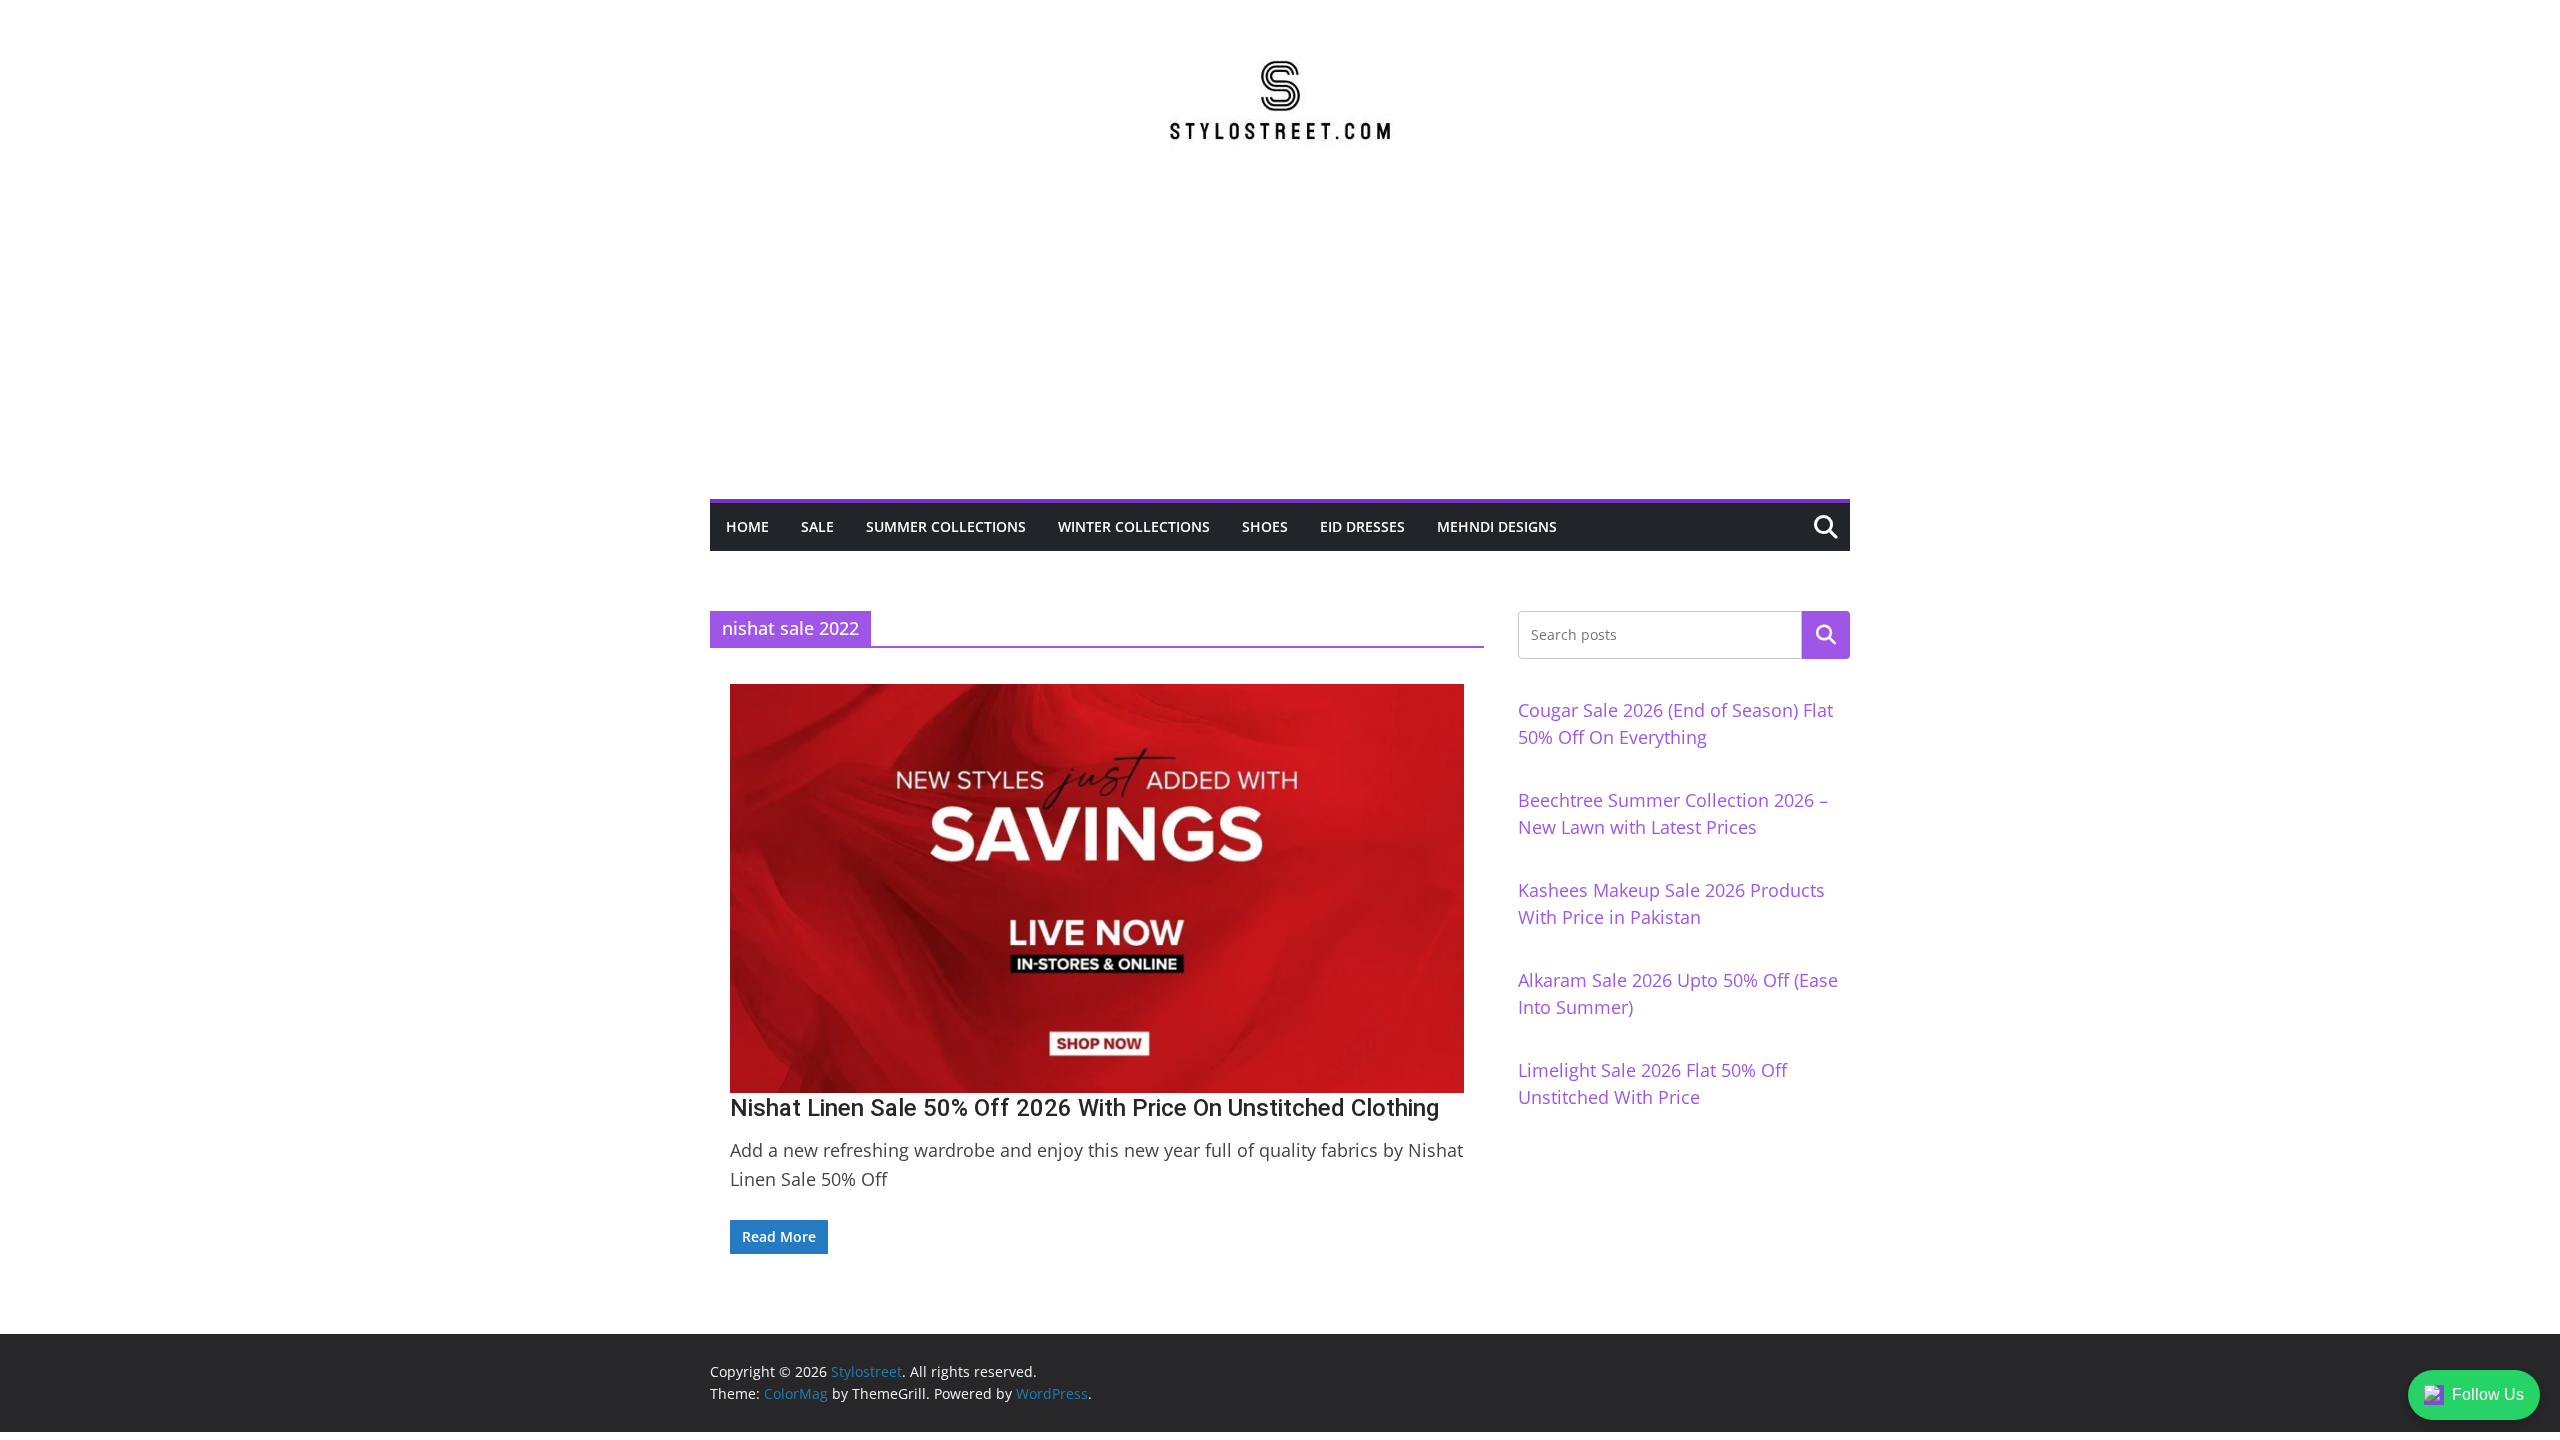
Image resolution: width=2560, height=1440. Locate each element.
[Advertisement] (1280, 349)
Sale (817, 526)
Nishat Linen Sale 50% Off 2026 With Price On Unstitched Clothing (1084, 1108)
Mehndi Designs (1497, 526)
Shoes (1265, 526)
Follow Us (2488, 1394)
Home (747, 526)
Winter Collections (1134, 526)
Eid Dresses (1362, 526)
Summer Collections (946, 526)
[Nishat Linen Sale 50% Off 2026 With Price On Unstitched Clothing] (1097, 888)
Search (1826, 635)
